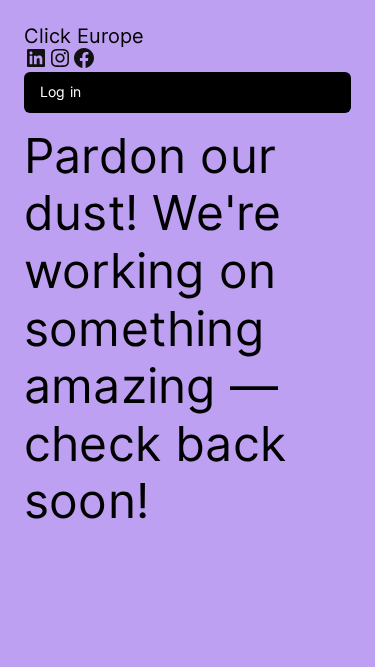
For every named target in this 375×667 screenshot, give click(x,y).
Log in (60, 91)
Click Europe (84, 36)
